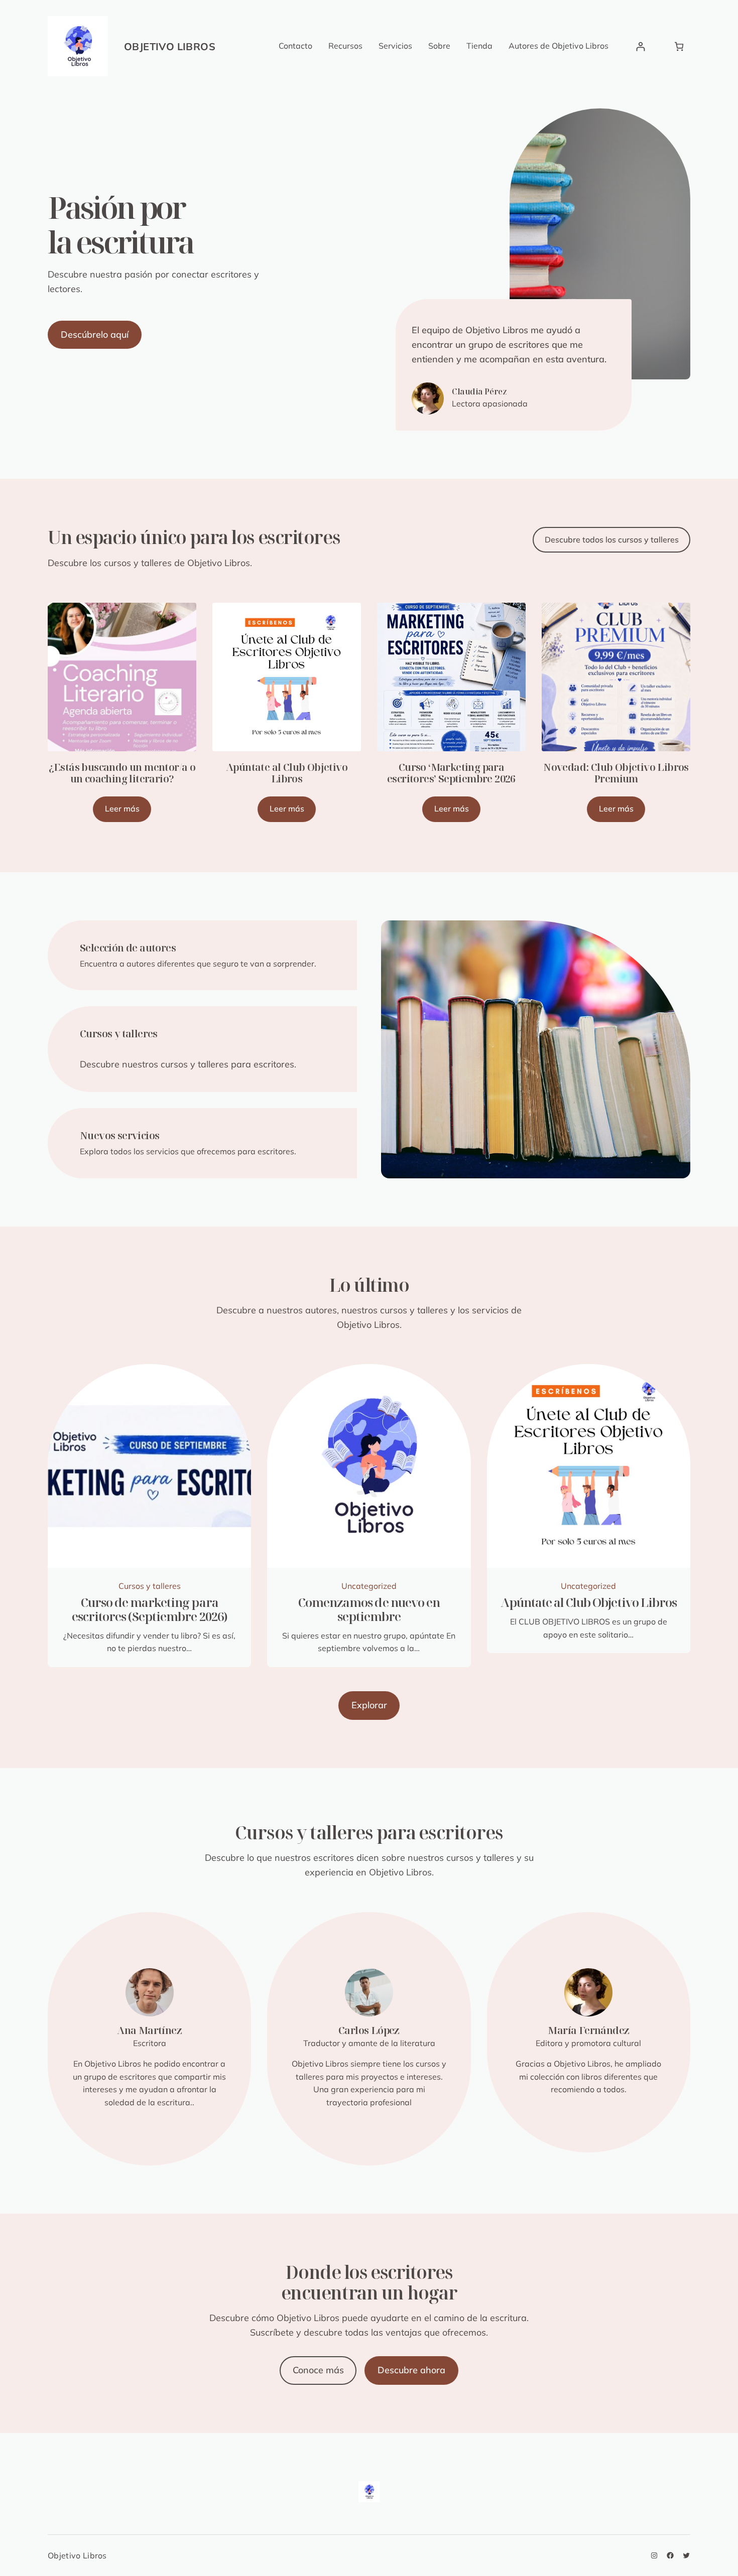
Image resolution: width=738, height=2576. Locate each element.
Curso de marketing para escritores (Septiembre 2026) (150, 1609)
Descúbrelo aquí (95, 334)
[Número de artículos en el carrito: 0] (679, 46)
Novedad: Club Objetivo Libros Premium (616, 773)
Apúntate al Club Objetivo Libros (287, 773)
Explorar (369, 1705)
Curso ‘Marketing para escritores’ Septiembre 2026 (451, 773)
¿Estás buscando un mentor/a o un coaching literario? (122, 773)
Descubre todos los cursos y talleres (612, 539)
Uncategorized (369, 1586)
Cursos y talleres (150, 1586)
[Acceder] (640, 46)
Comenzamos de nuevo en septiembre (369, 1609)
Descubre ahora (411, 2370)
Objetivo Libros (170, 46)
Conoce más (318, 2370)
